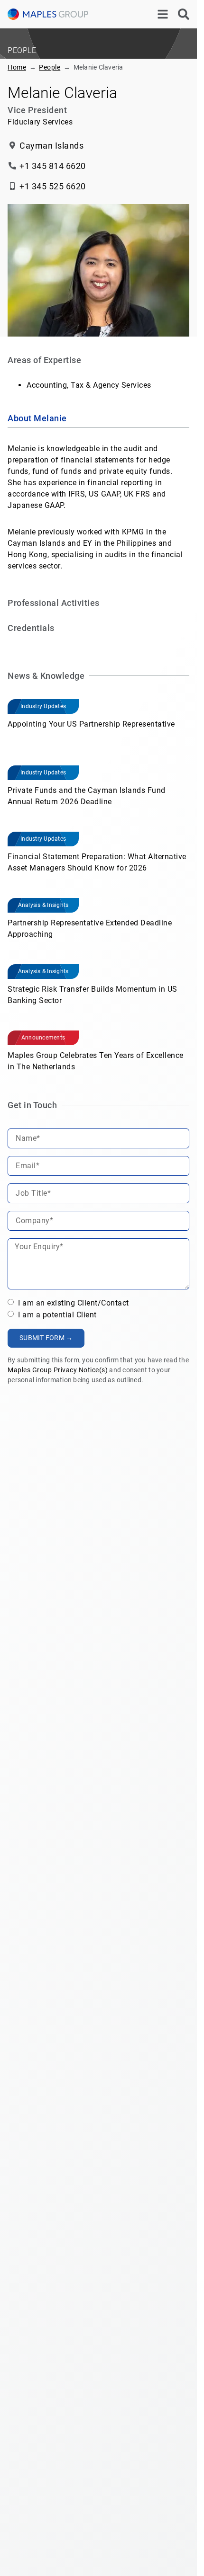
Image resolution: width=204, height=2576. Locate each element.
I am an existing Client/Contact (73, 1303)
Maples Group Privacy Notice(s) (58, 1370)
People (50, 67)
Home (17, 67)
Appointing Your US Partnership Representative (91, 724)
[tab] (98, 419)
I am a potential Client (56, 1315)
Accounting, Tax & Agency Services (89, 385)
